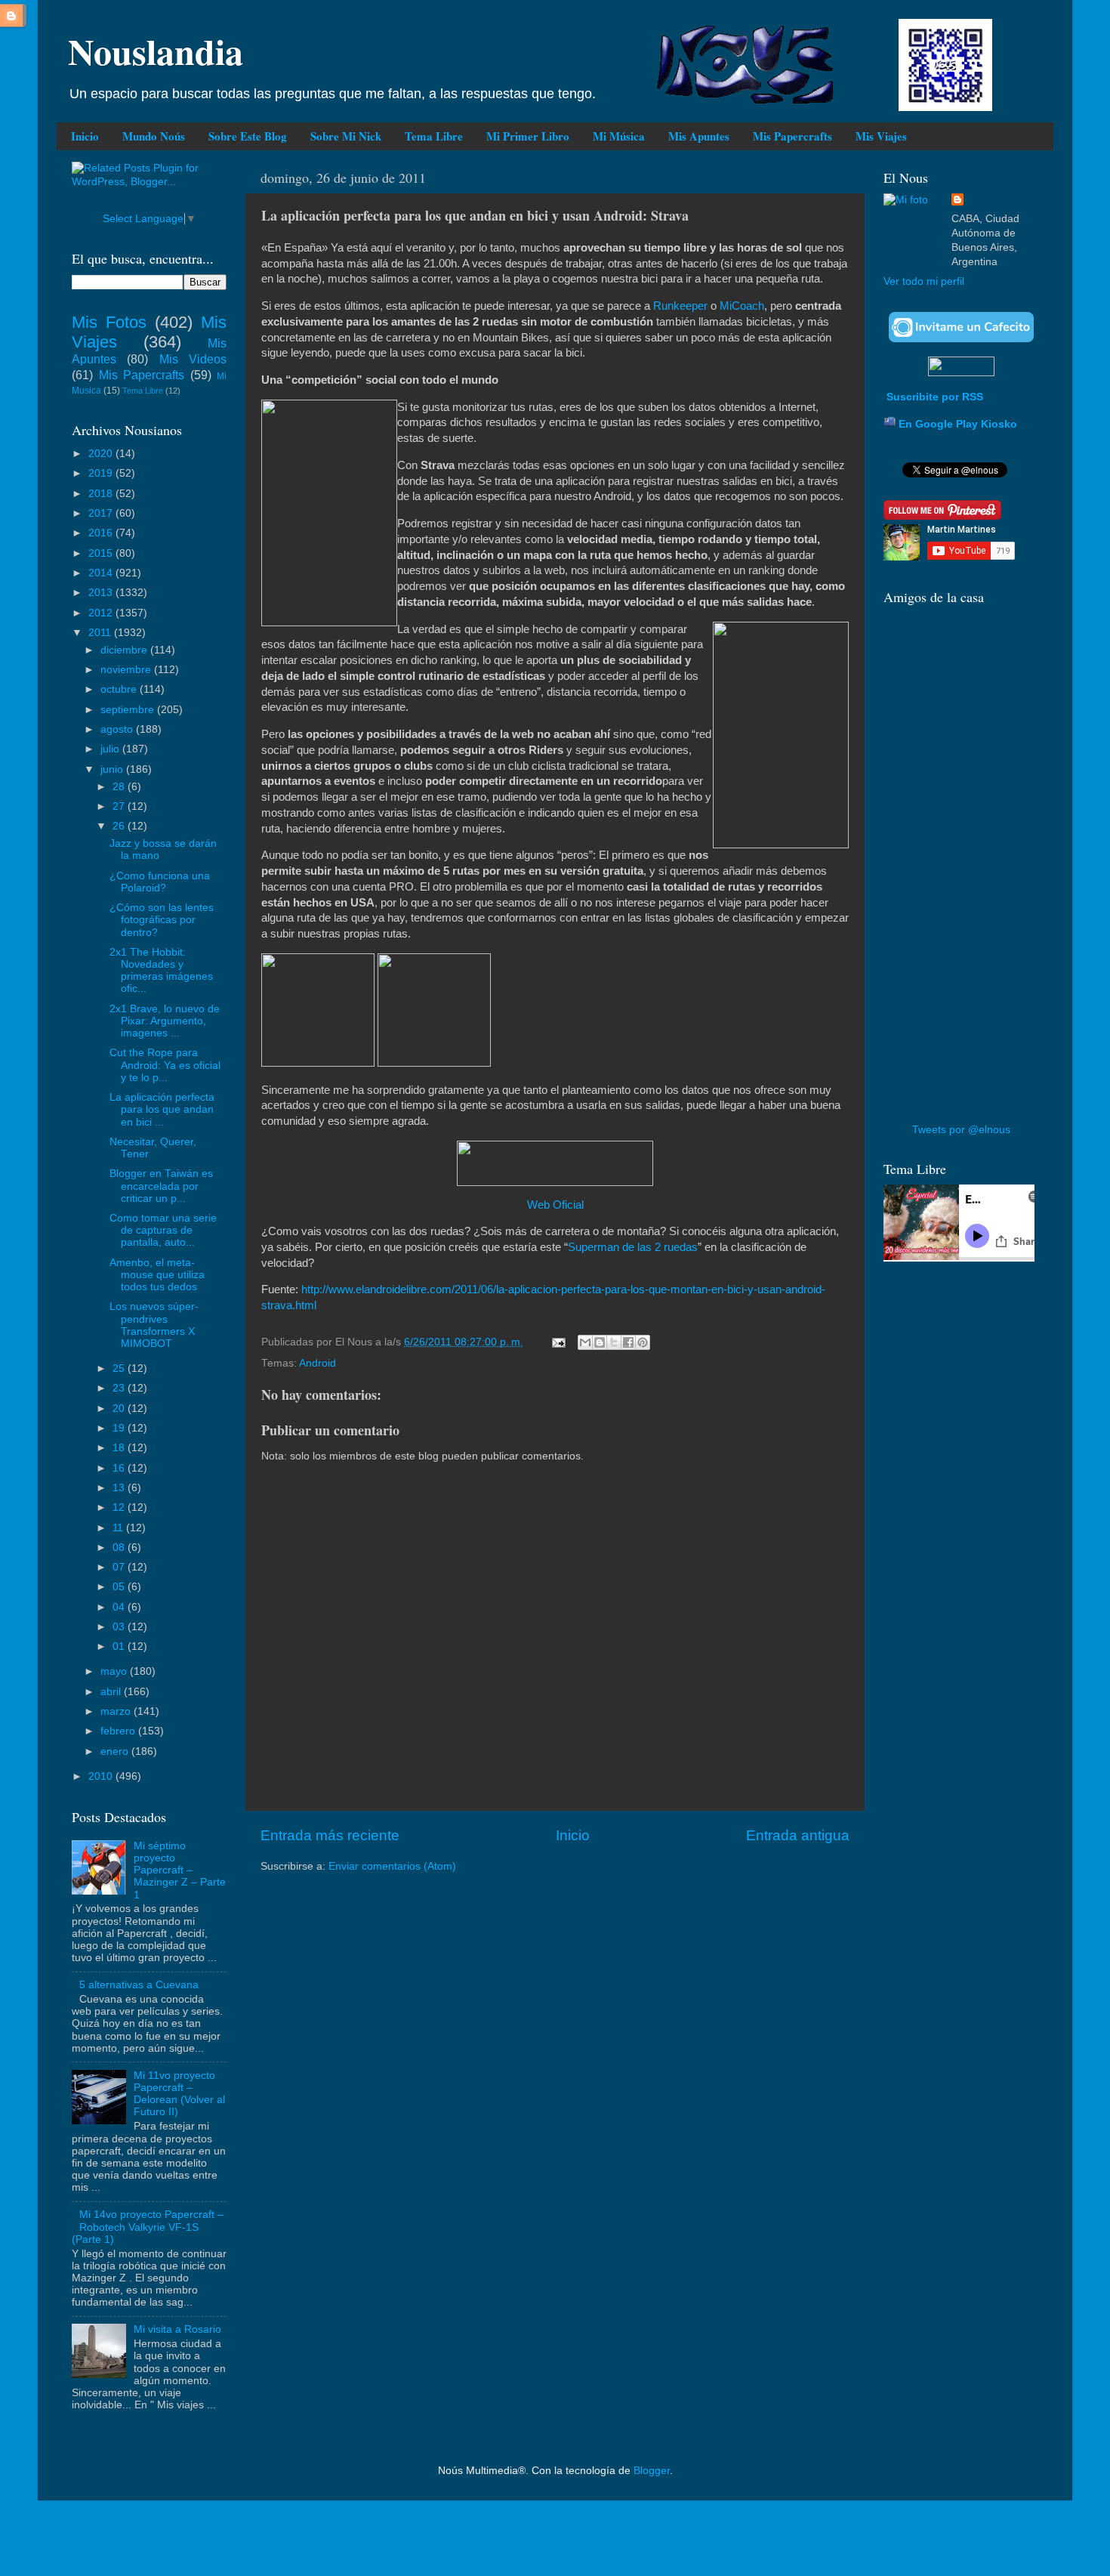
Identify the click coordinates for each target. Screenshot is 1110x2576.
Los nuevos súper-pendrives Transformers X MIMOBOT (154, 1325)
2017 (102, 513)
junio (113, 769)
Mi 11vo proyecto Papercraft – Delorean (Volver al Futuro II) (179, 2094)
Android (318, 1363)
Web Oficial (555, 1205)
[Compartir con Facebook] (628, 1342)
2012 (102, 613)
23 (120, 1388)
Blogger (652, 2471)
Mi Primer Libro (528, 136)
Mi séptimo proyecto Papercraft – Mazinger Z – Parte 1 (180, 1870)
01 (120, 1646)
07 (120, 1567)
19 (120, 1428)
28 (120, 787)
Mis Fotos (109, 322)
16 (120, 1468)
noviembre (127, 670)
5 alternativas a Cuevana (139, 1985)
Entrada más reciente (330, 1835)
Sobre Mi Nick (346, 136)
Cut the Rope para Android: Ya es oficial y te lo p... (165, 1065)
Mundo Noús (154, 136)
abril (112, 1692)
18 (120, 1448)
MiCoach (742, 306)
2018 (102, 494)
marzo (117, 1711)
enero (116, 1751)
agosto (118, 729)
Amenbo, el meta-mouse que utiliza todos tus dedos (157, 1275)
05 (120, 1587)
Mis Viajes (881, 136)
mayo (115, 1671)
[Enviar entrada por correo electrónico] (558, 1342)
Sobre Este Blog (248, 136)
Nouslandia (156, 51)
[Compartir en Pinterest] (643, 1342)
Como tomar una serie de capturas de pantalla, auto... (163, 1230)
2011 (101, 633)
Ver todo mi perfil (924, 281)
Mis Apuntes (699, 136)
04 (120, 1607)
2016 (102, 533)
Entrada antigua (798, 1835)
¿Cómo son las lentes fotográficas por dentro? (162, 920)
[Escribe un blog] (600, 1342)
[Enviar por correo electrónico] (585, 1342)
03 (120, 1627)
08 (120, 1547)
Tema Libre (434, 136)
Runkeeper (680, 306)
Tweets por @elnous (961, 1130)
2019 (102, 473)
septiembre (129, 710)
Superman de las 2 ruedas (633, 1247)
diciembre (125, 650)
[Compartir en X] (614, 1342)
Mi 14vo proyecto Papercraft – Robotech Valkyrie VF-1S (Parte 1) (148, 2227)
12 (120, 1507)
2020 (102, 454)
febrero (119, 1731)
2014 (102, 573)
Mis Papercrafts (792, 136)
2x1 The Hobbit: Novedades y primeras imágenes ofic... (161, 971)
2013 (102, 593)
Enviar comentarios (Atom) (392, 1866)
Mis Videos (193, 359)
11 (119, 1528)
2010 (102, 1776)
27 (120, 806)
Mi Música (619, 136)
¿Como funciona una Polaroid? (160, 882)
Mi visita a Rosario (177, 2329)
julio (111, 749)
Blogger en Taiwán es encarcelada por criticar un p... (161, 1186)
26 (120, 826)
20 (120, 1408)
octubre (120, 689)
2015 (102, 553)
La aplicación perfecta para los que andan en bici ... (162, 1109)
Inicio (85, 136)
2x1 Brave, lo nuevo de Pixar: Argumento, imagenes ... (165, 1021)
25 (120, 1368)
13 (120, 1488)
